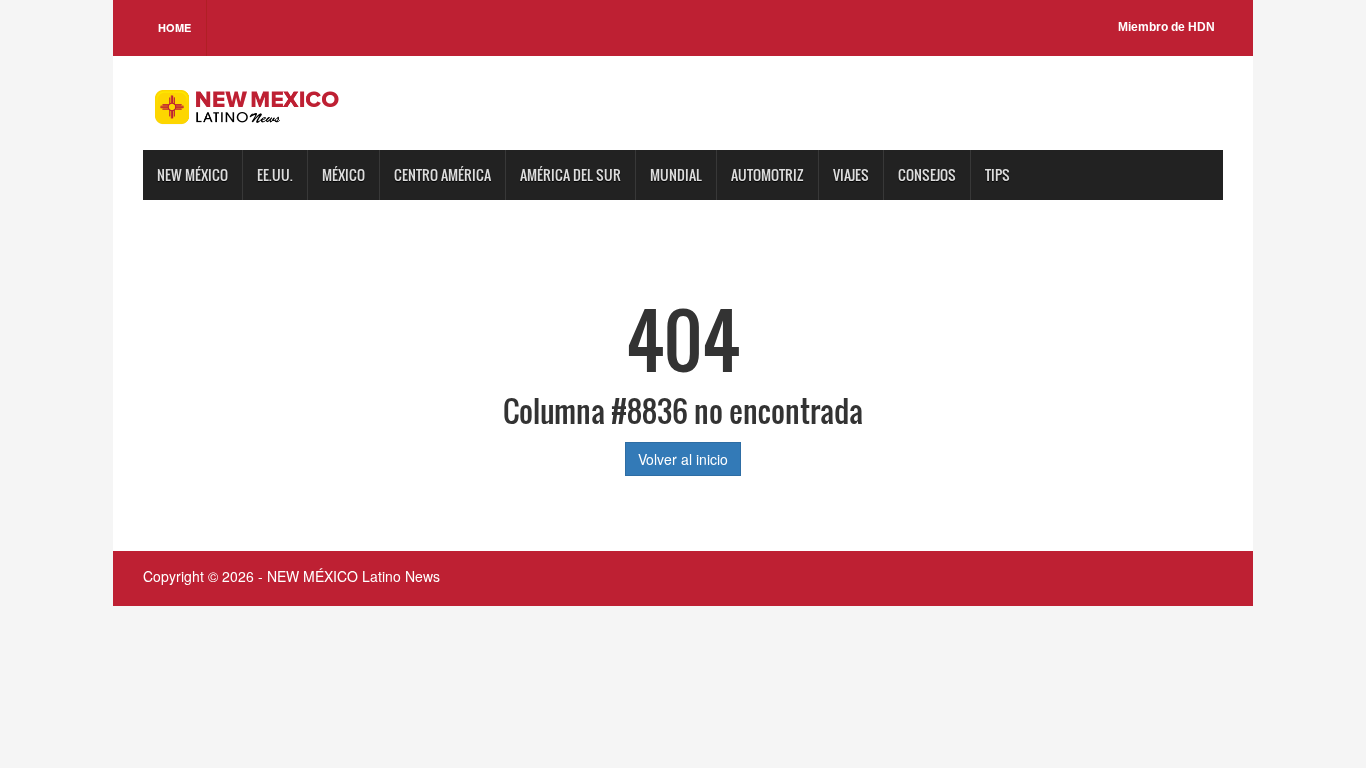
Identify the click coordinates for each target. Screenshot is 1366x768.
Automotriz (767, 174)
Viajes (851, 174)
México (343, 174)
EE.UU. (275, 174)
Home (174, 27)
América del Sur (570, 174)
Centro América (442, 174)
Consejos (927, 174)
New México (192, 174)
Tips (997, 174)
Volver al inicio (683, 459)
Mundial (676, 174)
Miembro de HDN (1166, 27)
